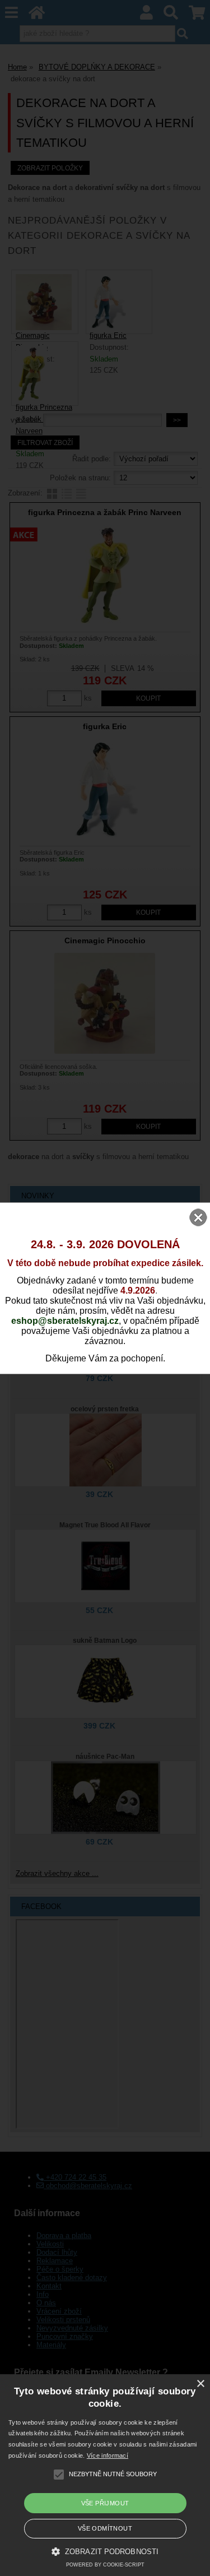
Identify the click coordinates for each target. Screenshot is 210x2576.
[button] (105, 2551)
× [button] (200, 2384)
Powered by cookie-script (105, 2565)
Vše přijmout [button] (105, 2503)
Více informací (108, 2455)
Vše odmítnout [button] (105, 2528)
